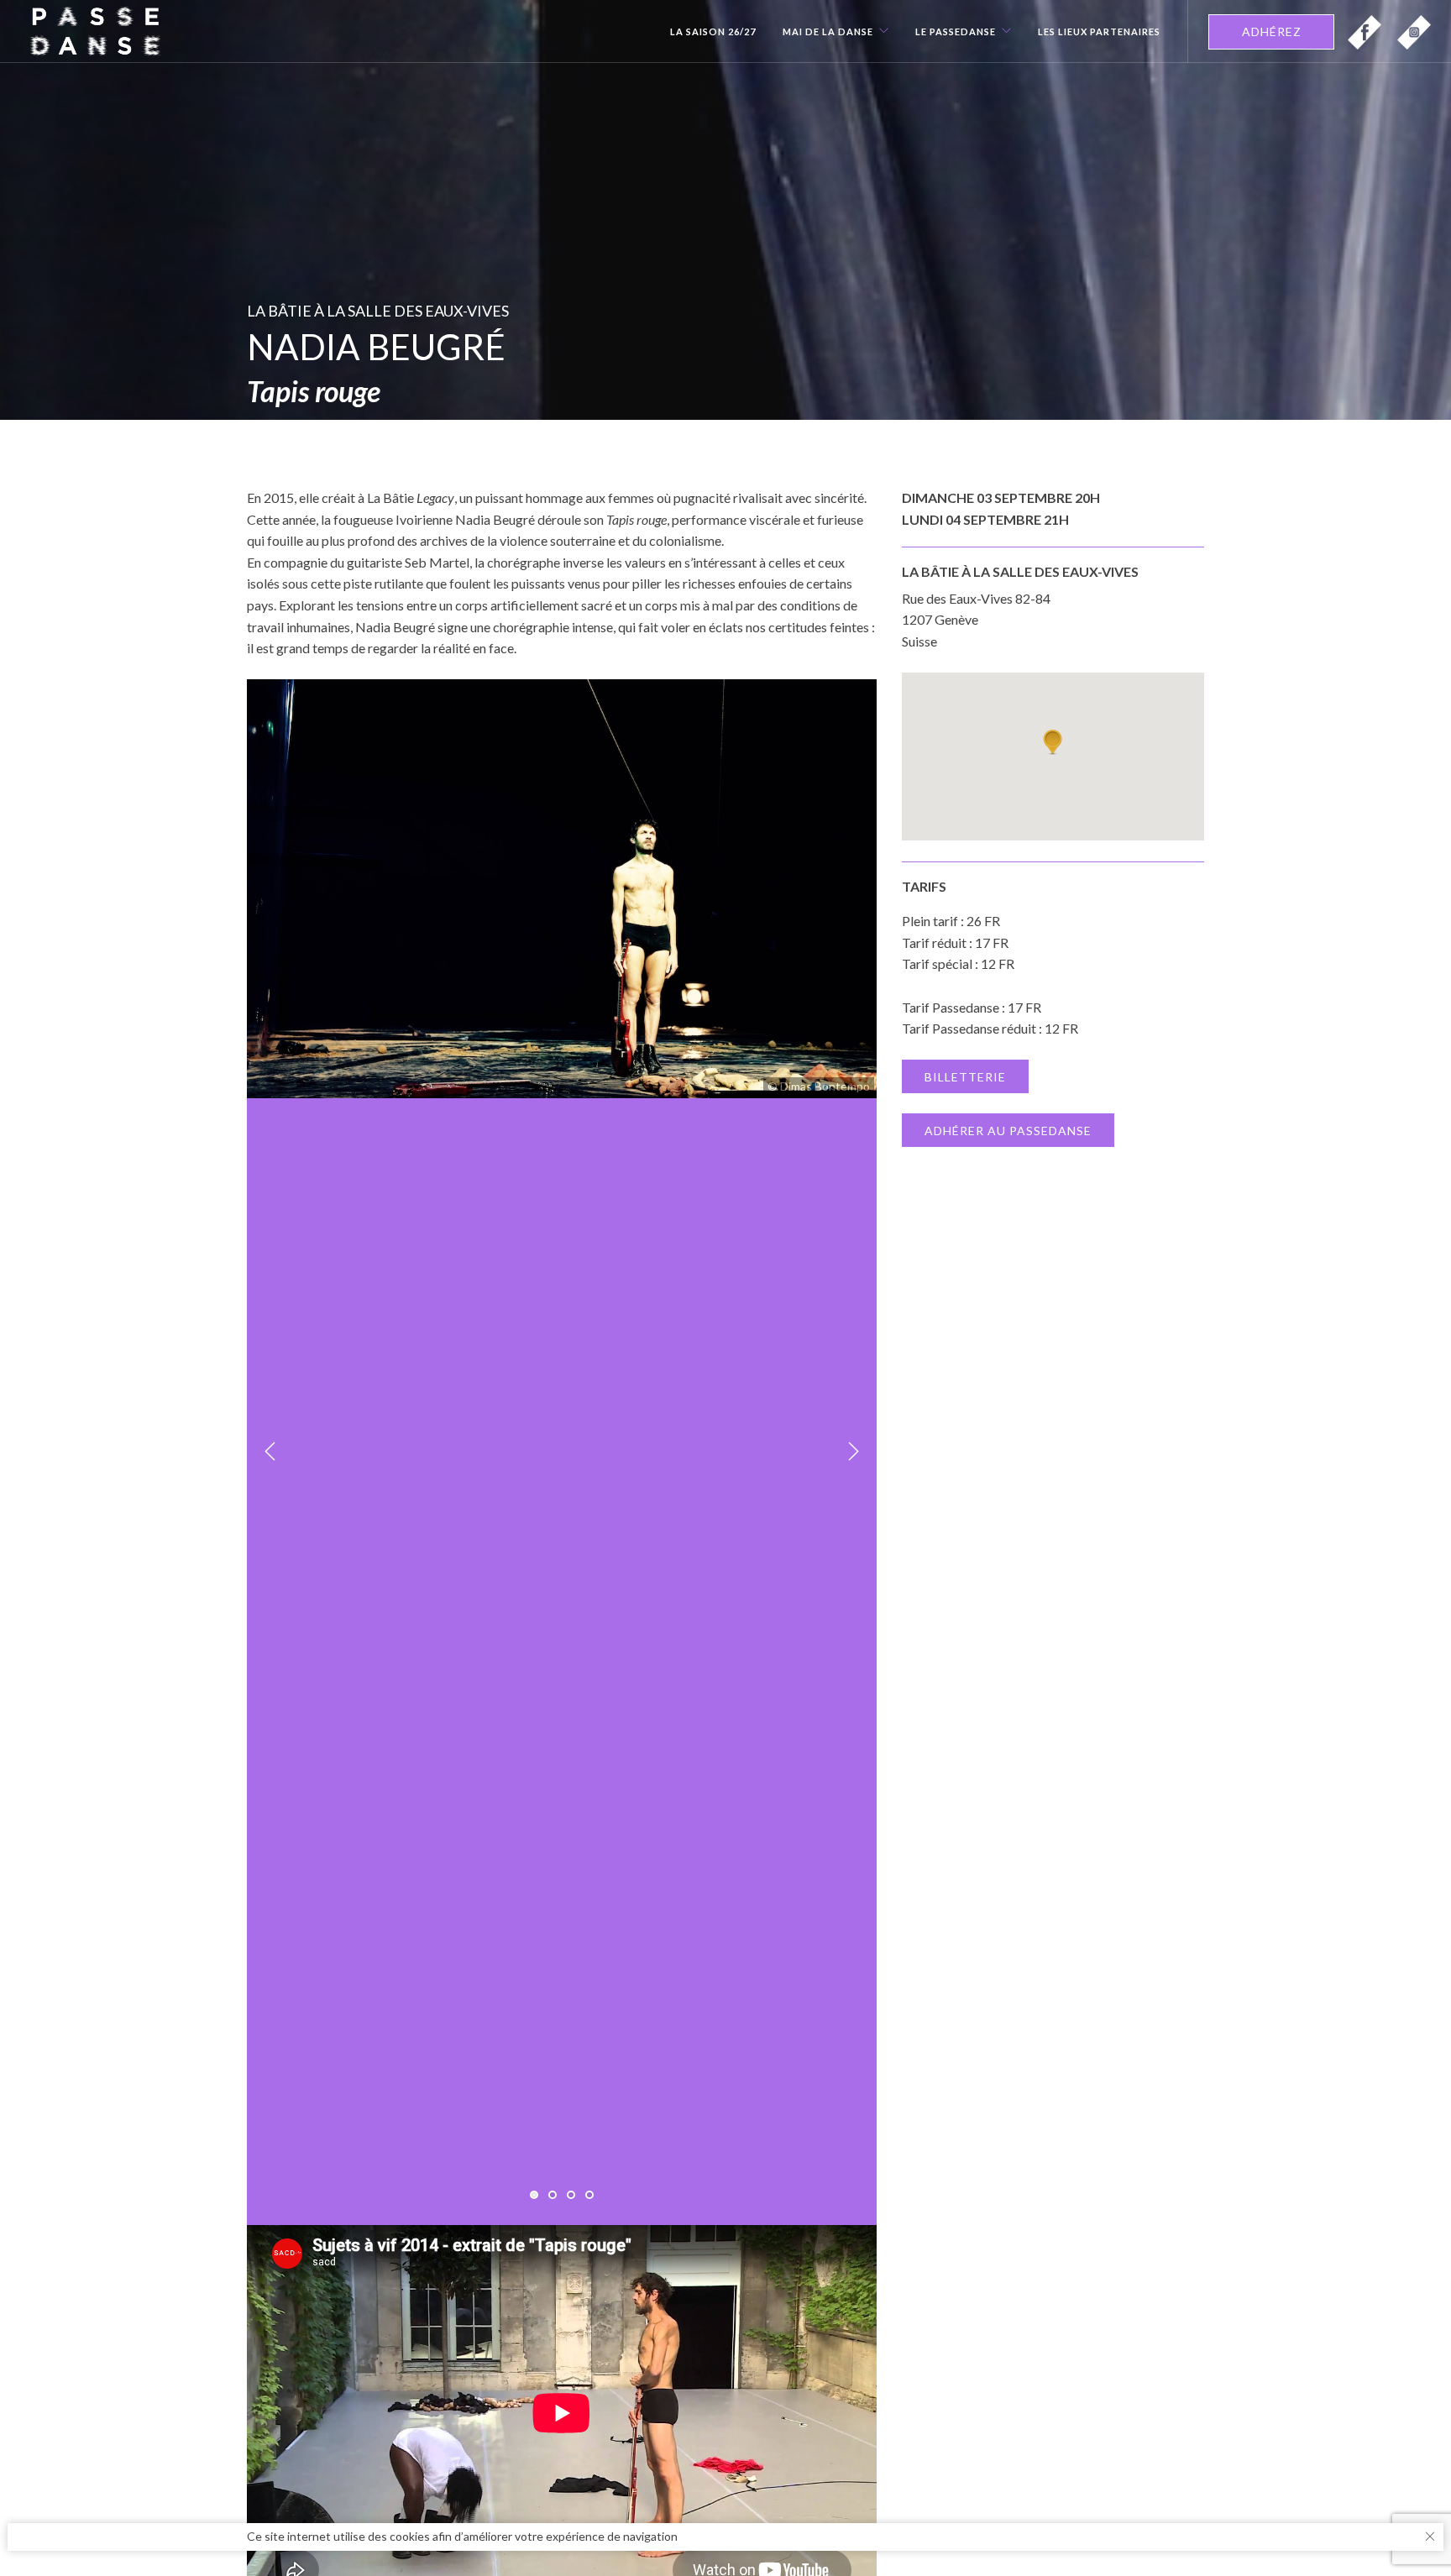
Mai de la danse (828, 32)
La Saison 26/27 (713, 32)
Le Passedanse (956, 32)
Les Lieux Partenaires (1099, 32)
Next (853, 1452)
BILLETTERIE (965, 1077)
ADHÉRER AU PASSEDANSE (1008, 1131)
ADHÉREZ (1272, 31)
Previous (270, 1452)
